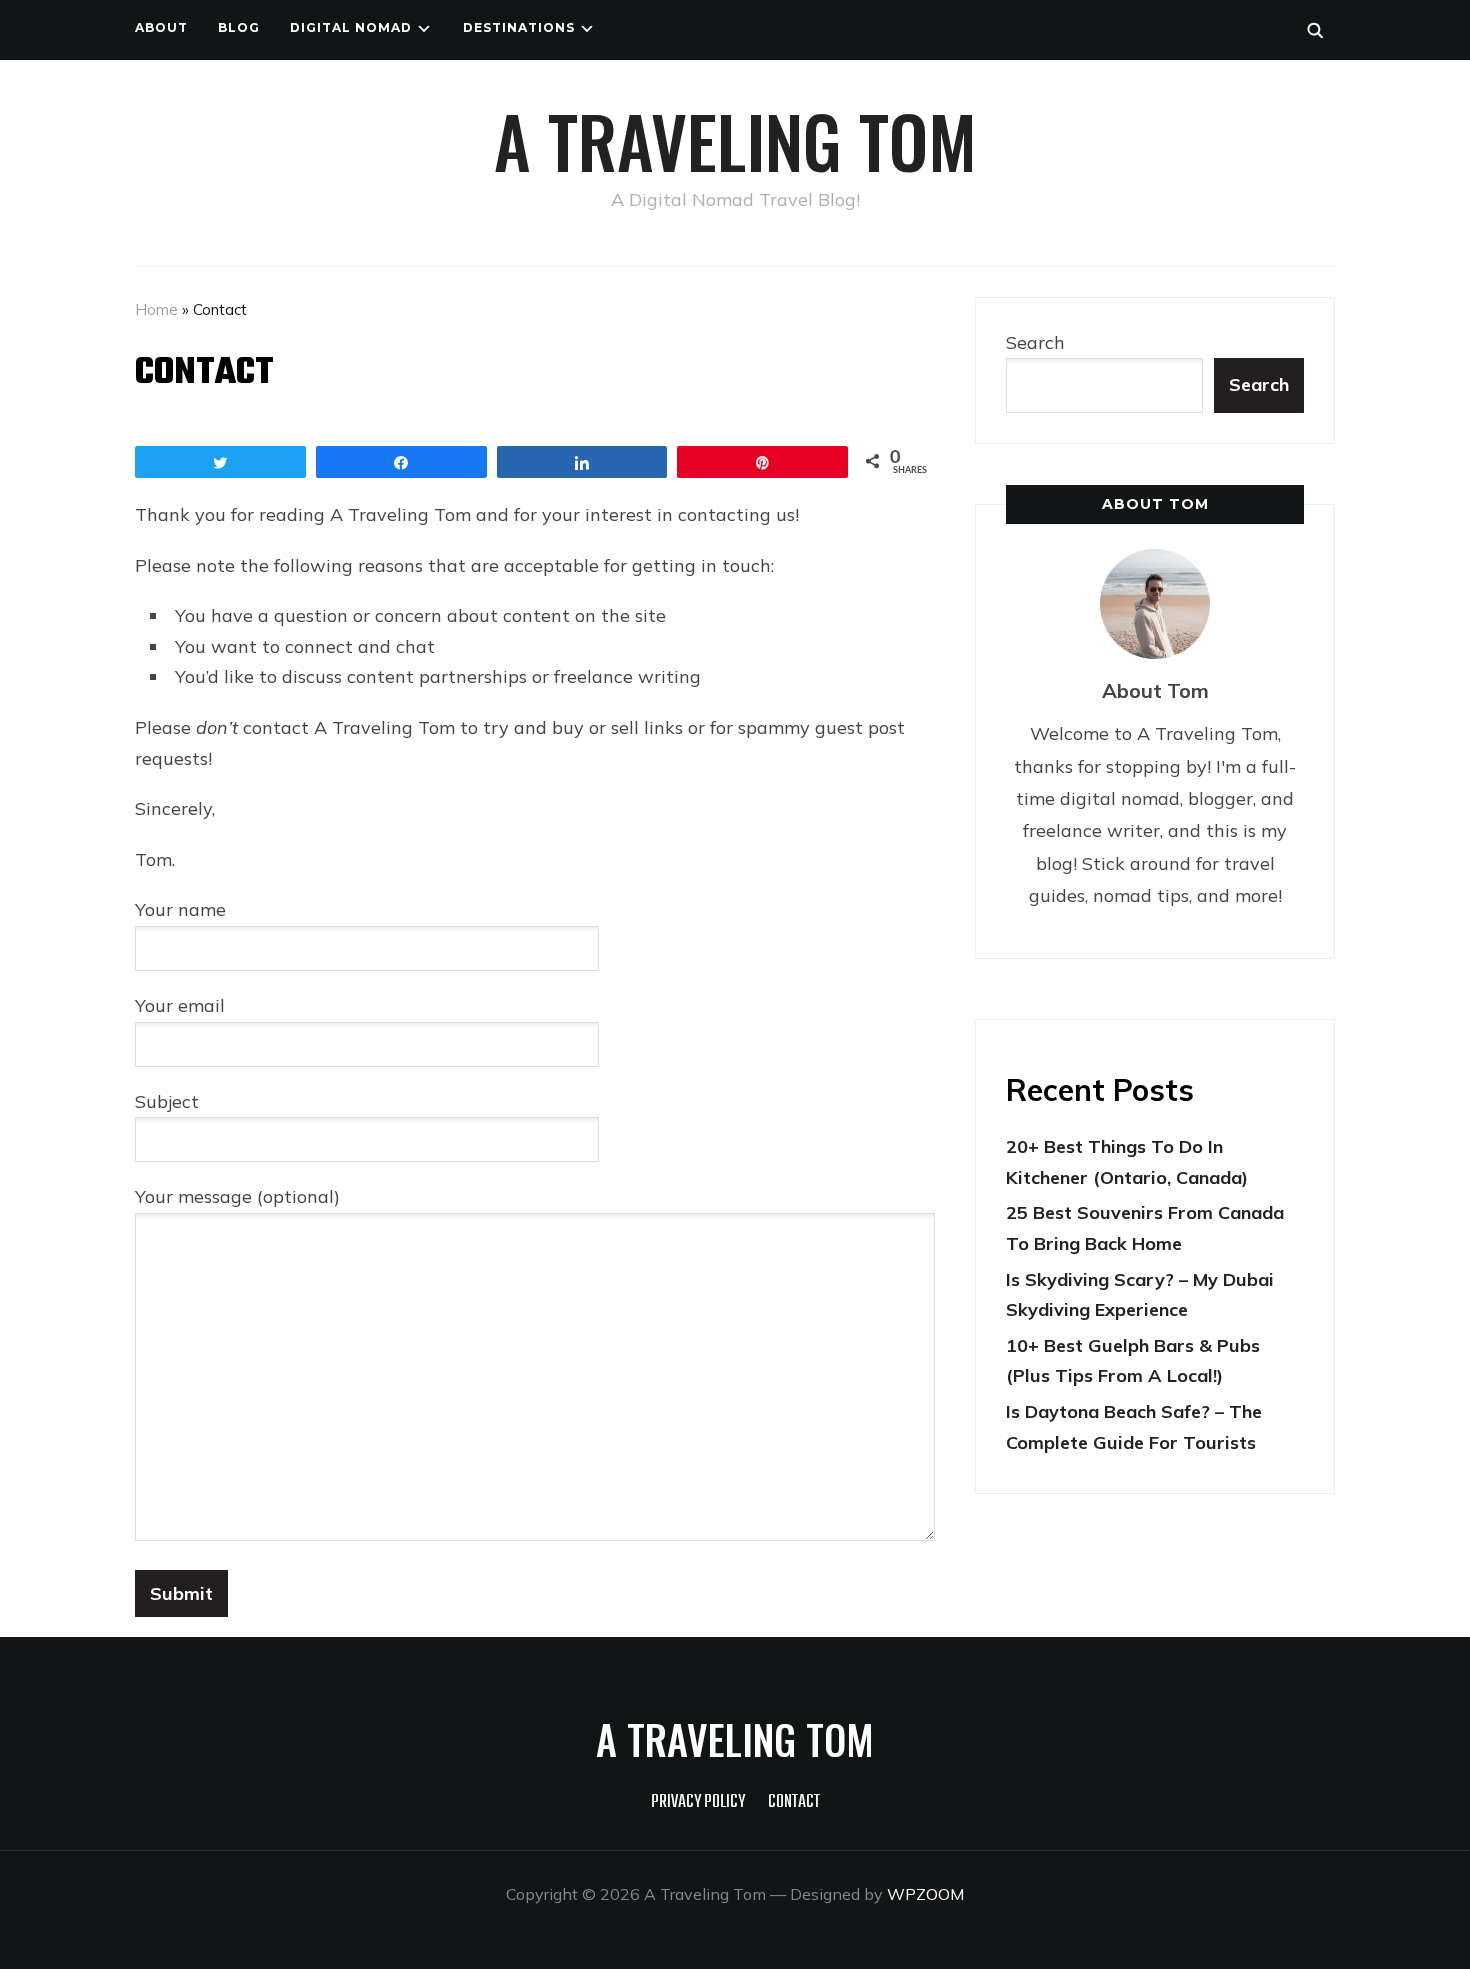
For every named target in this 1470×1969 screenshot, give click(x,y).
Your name (180, 909)
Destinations (519, 27)
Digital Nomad (351, 27)
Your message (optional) (237, 1196)
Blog (239, 27)
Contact (794, 1802)
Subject (167, 1101)
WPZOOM (925, 1894)
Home (156, 309)
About (161, 27)
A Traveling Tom (735, 140)
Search (1035, 342)
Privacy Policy (698, 1802)
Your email (180, 1005)
